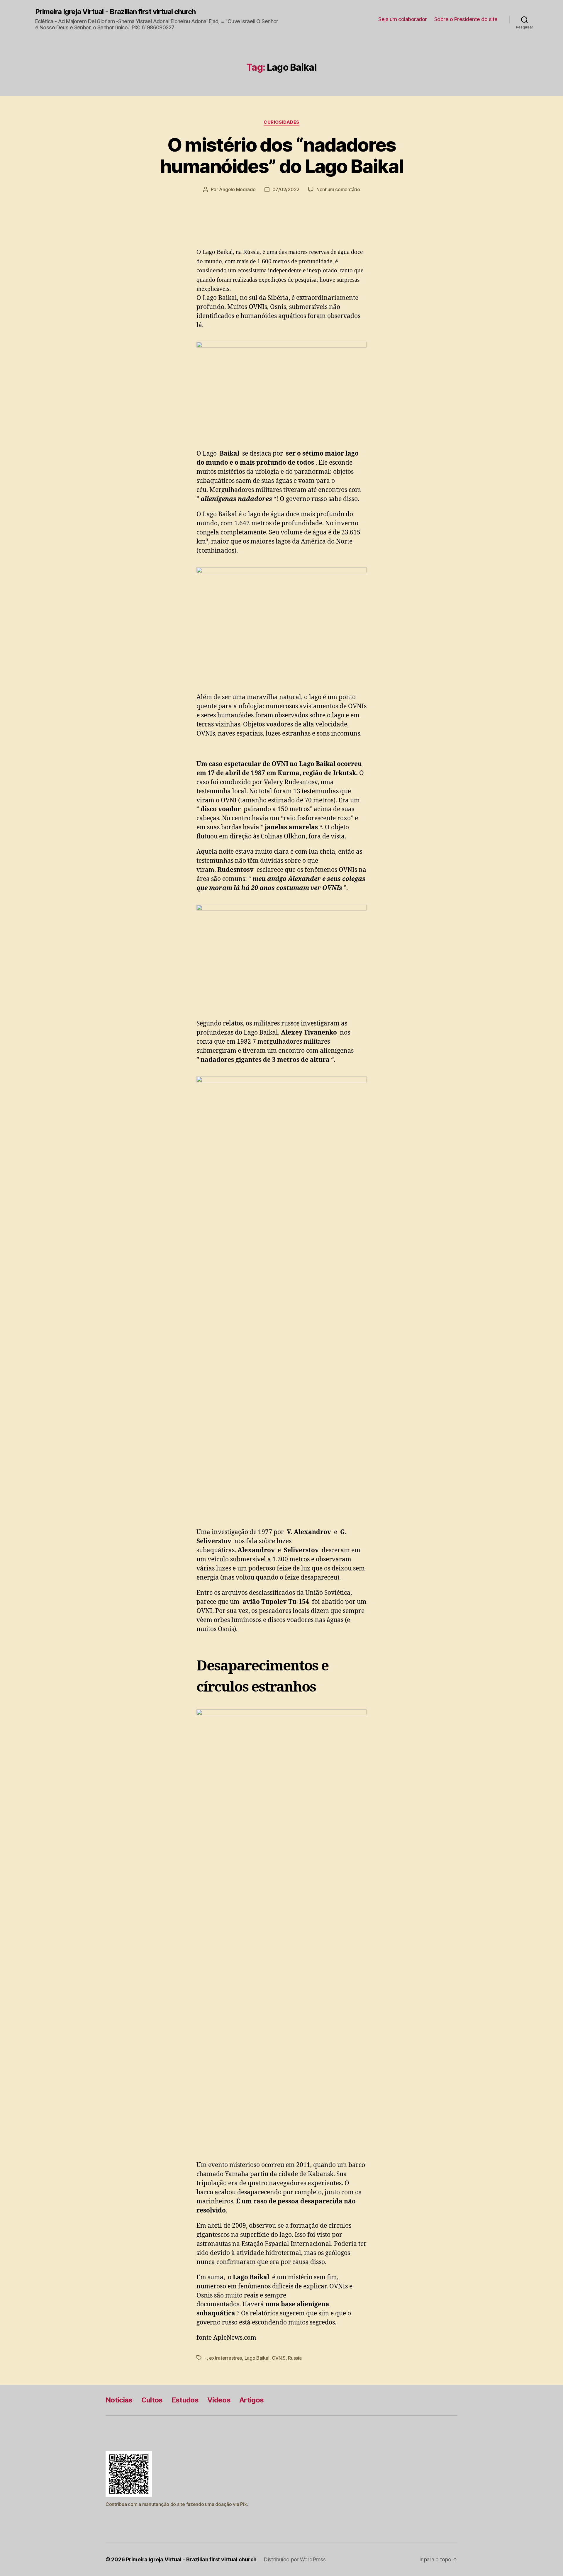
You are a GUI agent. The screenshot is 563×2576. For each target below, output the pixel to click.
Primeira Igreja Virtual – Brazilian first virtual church (191, 2559)
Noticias (119, 2400)
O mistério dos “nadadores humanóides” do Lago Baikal (282, 155)
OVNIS (279, 2358)
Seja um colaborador (403, 19)
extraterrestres (225, 2358)
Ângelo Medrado (237, 189)
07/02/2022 (286, 189)
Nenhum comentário (338, 189)
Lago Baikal (257, 2358)
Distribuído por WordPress (295, 2559)
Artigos (251, 2400)
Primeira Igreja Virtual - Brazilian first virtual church (115, 12)
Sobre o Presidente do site (466, 19)
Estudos (185, 2400)
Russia (295, 2358)
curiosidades (281, 122)
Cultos (152, 2400)
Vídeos (219, 2400)
